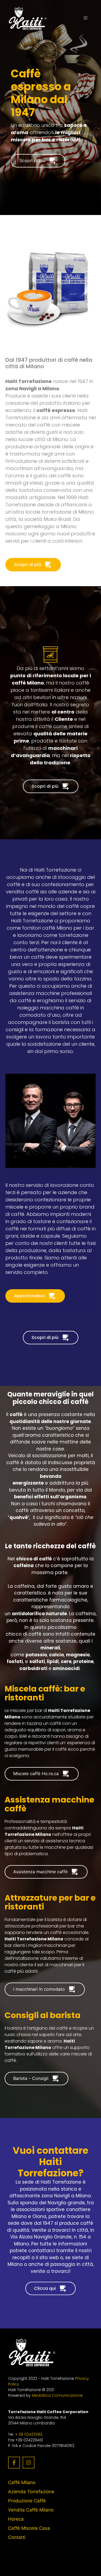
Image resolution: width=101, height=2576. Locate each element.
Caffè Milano (22, 2482)
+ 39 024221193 (29, 2434)
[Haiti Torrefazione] (28, 18)
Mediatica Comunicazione (57, 2395)
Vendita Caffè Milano (31, 2510)
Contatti (17, 2537)
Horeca (16, 2519)
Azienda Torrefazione (31, 2492)
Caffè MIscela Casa (29, 2528)
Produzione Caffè (27, 2501)
